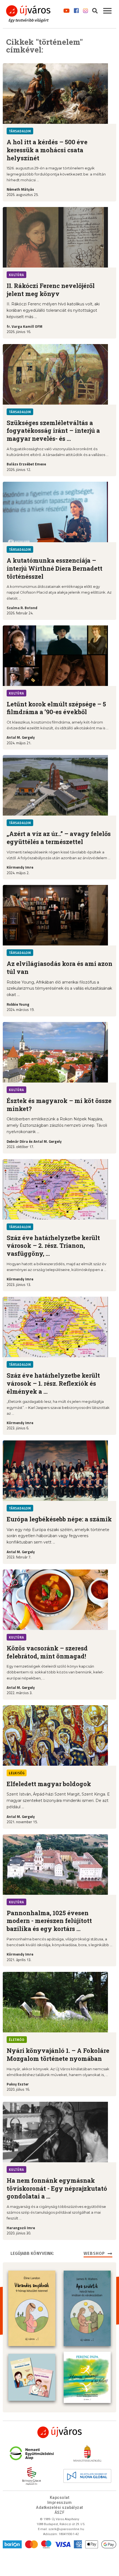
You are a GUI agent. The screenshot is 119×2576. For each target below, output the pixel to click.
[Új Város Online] (59, 2432)
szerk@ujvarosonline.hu (66, 2529)
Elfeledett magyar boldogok (49, 1784)
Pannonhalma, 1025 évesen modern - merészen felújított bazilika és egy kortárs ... (49, 1921)
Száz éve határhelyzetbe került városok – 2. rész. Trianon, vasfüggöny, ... (53, 1246)
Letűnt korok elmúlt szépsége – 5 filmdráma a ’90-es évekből (56, 708)
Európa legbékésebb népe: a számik (59, 1519)
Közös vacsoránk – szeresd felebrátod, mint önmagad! (47, 1652)
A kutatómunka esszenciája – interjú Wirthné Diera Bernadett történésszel (55, 568)
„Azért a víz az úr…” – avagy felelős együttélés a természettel (59, 838)
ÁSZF (60, 2512)
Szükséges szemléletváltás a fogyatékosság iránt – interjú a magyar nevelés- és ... (53, 431)
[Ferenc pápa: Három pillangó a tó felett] (87, 2377)
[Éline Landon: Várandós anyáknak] (32, 2308)
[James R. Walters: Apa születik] (87, 2308)
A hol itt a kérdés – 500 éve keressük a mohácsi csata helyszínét (47, 150)
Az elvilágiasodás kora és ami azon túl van (59, 968)
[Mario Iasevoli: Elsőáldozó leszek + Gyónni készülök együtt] (32, 2377)
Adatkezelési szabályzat (59, 2507)
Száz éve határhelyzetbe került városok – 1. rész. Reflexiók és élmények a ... (53, 1383)
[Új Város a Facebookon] (76, 10)
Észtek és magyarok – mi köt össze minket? (59, 1105)
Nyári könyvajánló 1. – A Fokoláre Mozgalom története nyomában (58, 2054)
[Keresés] (95, 10)
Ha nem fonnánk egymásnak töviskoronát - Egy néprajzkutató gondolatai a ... (57, 2188)
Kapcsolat (59, 2498)
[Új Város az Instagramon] (86, 10)
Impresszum (60, 2502)
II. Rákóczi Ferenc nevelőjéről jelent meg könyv (51, 290)
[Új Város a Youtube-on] (67, 10)
